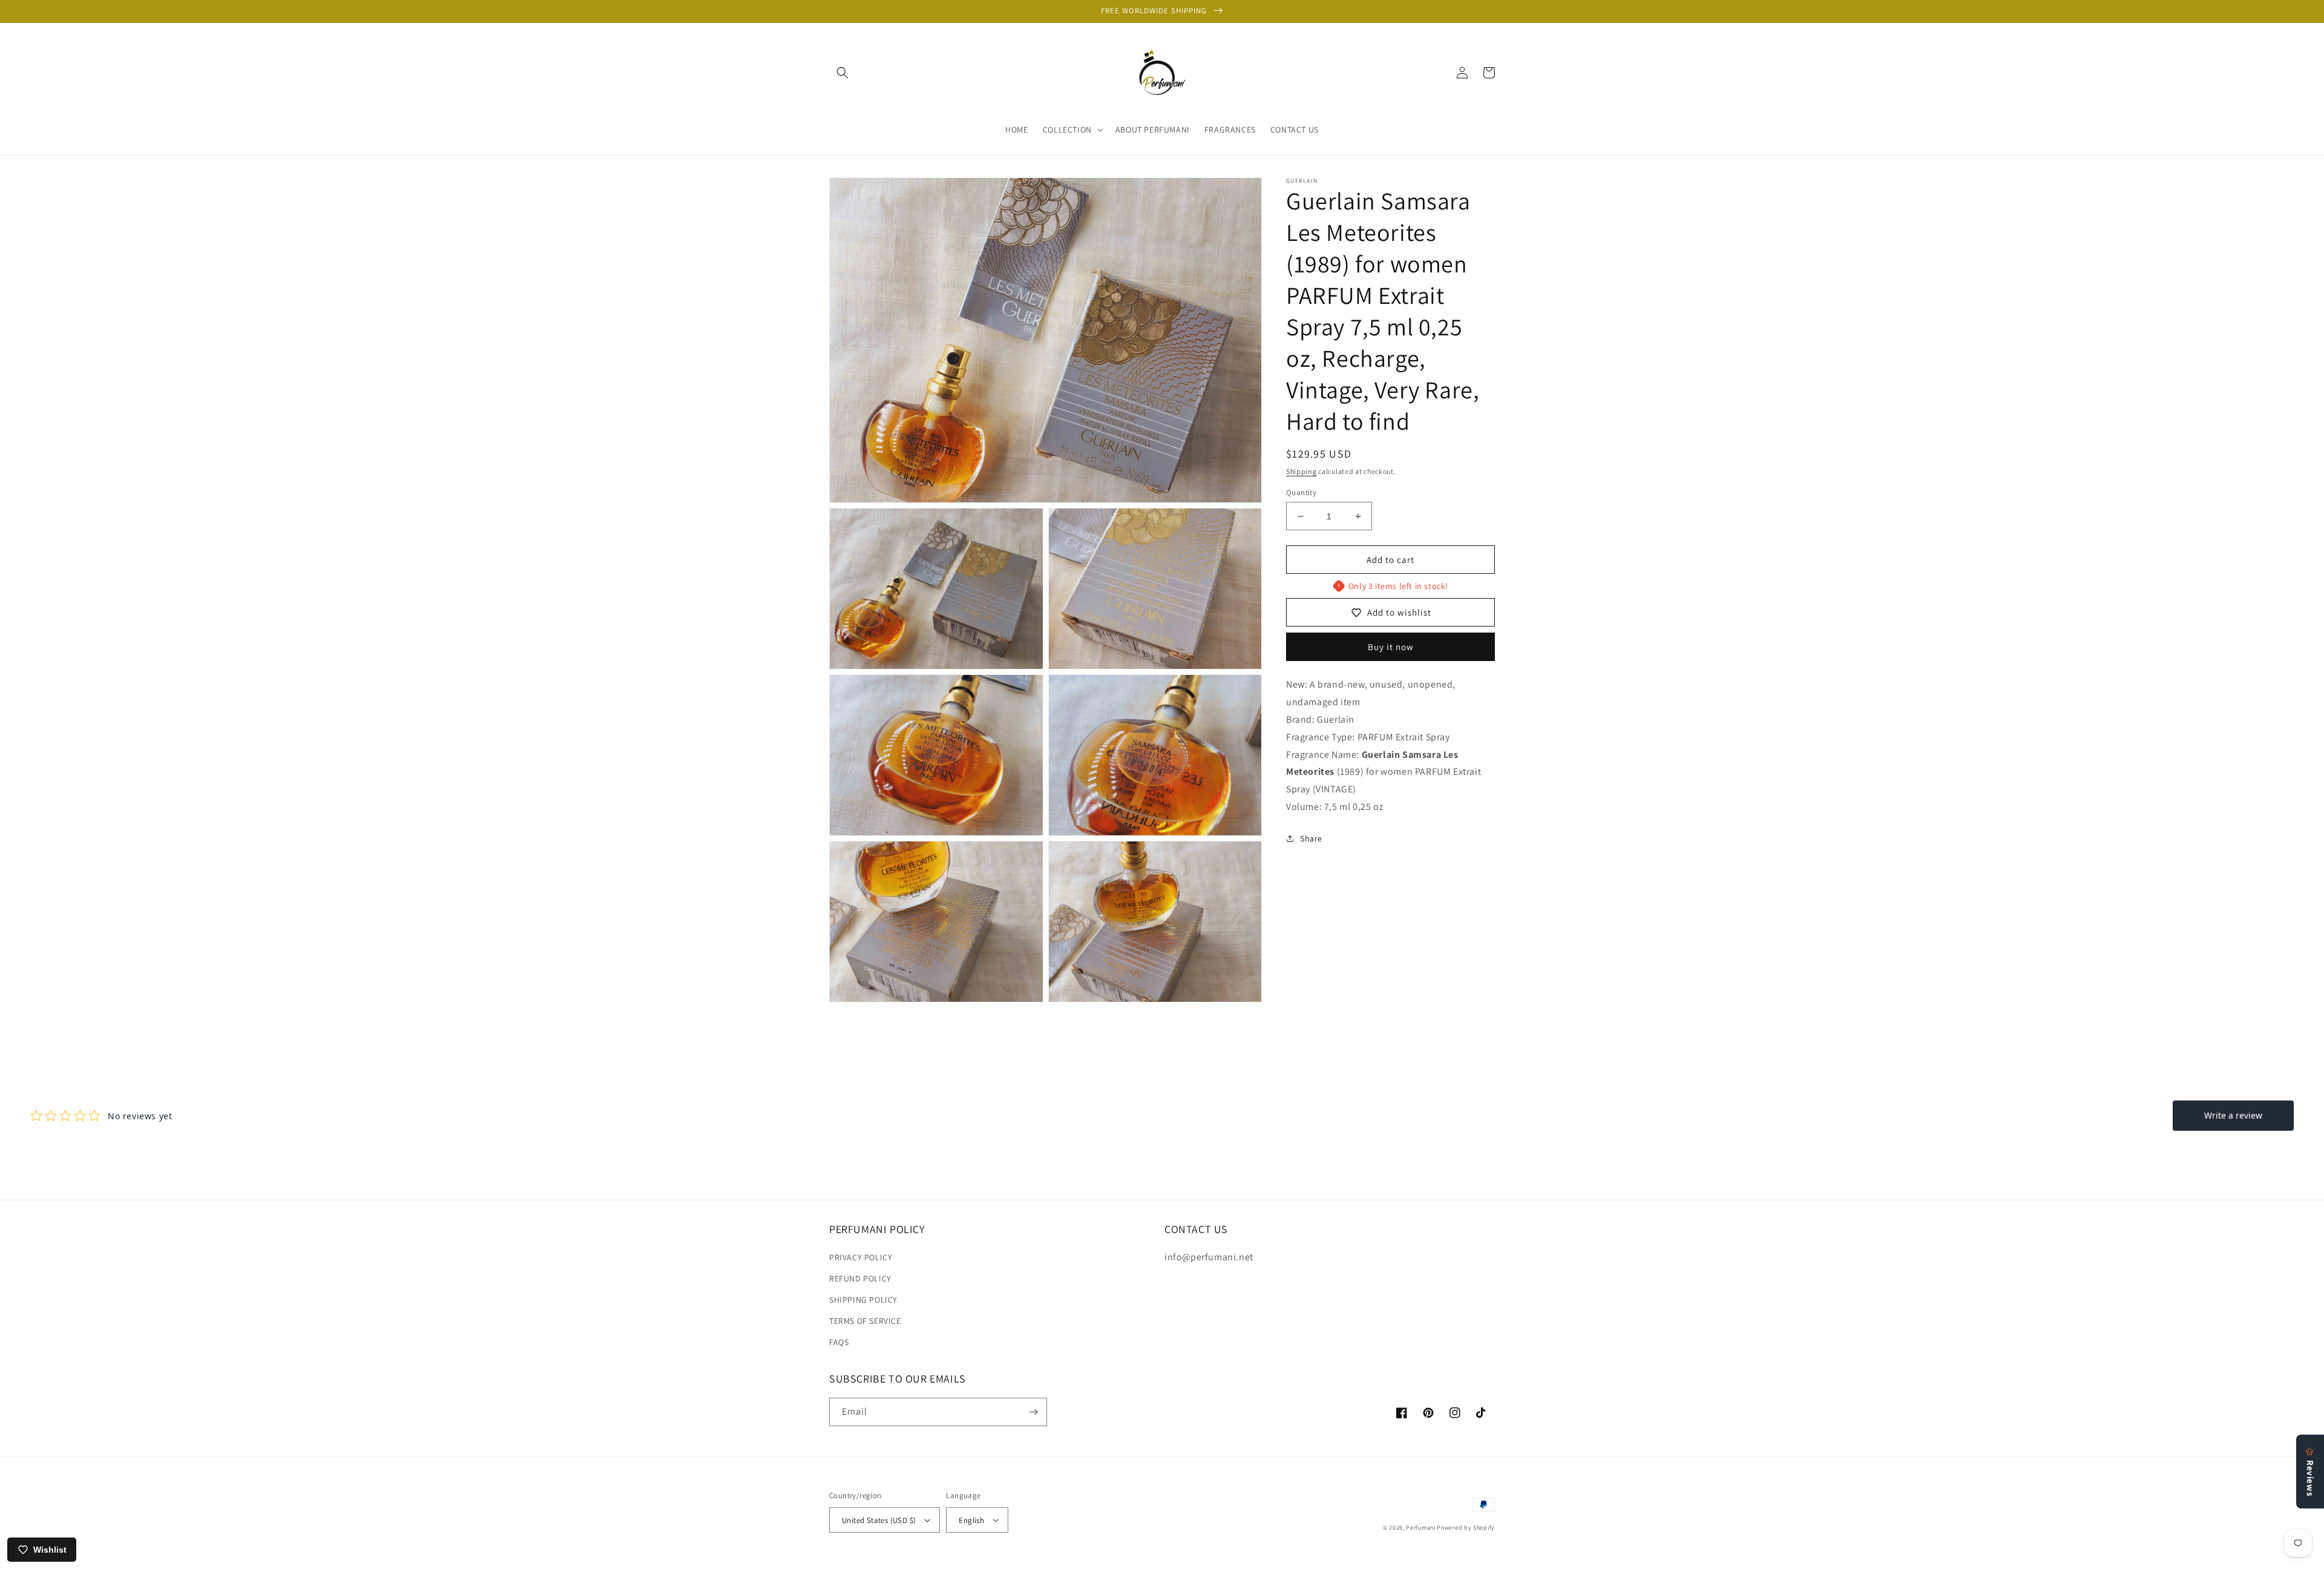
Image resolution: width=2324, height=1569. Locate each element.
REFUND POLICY (860, 1278)
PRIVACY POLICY (861, 1257)
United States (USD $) (879, 1520)
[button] (842, 73)
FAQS (839, 1342)
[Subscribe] (1033, 1412)
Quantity (1301, 492)
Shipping (1302, 471)
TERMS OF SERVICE (865, 1321)
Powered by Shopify (1466, 1528)
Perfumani (1420, 1528)
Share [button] (1311, 838)
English (971, 1520)
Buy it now (1391, 647)
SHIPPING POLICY (863, 1300)
